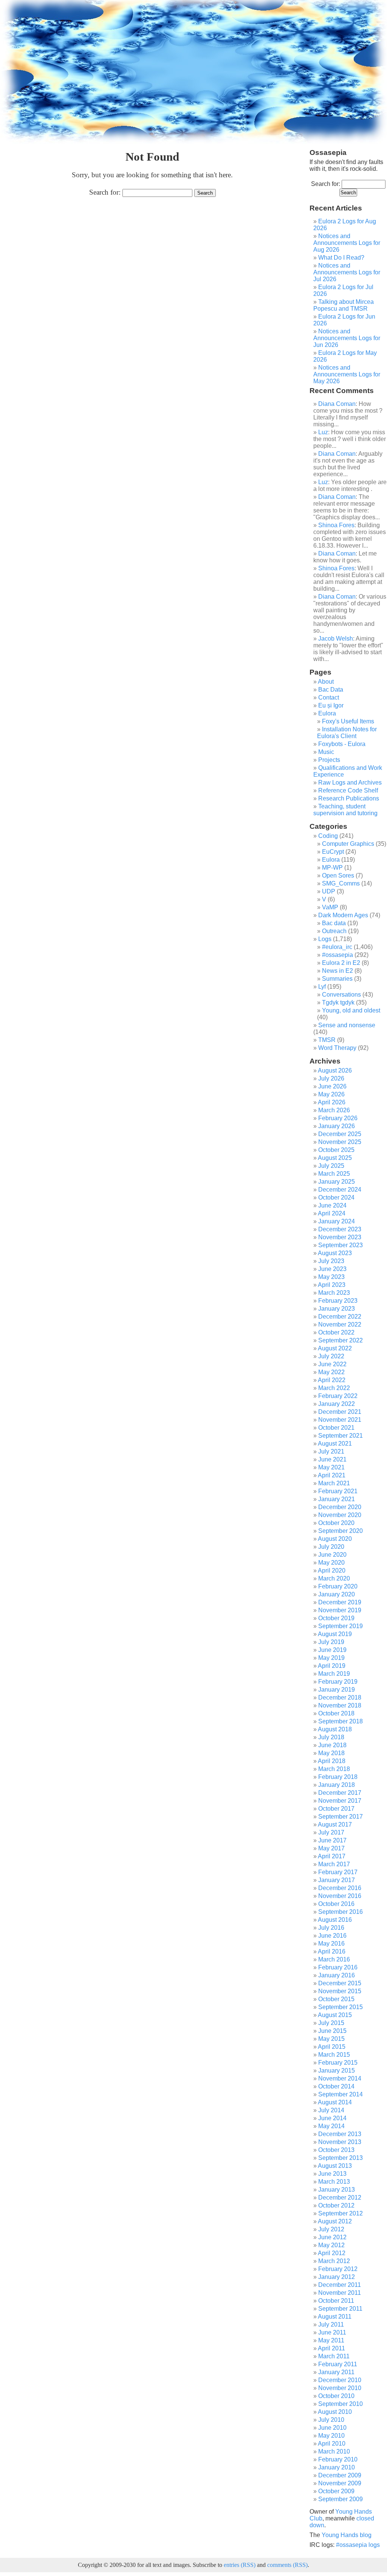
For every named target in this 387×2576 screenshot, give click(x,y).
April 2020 (332, 1571)
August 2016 (335, 1920)
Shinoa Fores (336, 525)
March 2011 (334, 2356)
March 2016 (334, 1959)
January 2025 (337, 1182)
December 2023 (340, 1229)
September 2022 (341, 1340)
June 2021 (332, 1459)
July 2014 (331, 2110)
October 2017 (336, 1809)
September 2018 (341, 1721)
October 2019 (336, 1618)
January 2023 (337, 1309)
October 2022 (336, 1332)
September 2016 (341, 1912)
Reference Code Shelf (348, 790)
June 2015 (332, 2031)
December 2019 (340, 1602)
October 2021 (336, 1428)
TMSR (327, 1040)
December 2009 (340, 2475)
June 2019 (332, 1650)
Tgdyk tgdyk (338, 1002)
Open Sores (338, 875)
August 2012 (335, 2221)
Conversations (341, 995)
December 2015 (340, 1983)
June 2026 (332, 1086)
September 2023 (341, 1245)
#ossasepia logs (358, 2545)
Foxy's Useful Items (348, 721)
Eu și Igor (331, 705)
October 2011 (336, 2301)
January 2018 (337, 1785)
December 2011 (340, 2285)
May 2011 (331, 2340)
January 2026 (337, 1126)
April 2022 (332, 1380)
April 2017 (332, 1856)
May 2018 (331, 1753)
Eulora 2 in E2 (341, 963)
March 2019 (334, 1674)
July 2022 (331, 1356)
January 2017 (337, 1880)
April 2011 (331, 2348)
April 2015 (332, 2047)
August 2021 (335, 1444)
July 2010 (331, 2420)
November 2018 (340, 1705)
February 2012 (338, 2269)
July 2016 (331, 1928)
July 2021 (331, 1451)
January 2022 (337, 1404)
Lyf (322, 987)
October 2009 (336, 2491)
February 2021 (338, 1491)
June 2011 (332, 2332)
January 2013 (337, 2190)
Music (326, 752)
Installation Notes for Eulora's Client (347, 733)
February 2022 (338, 1396)
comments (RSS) (287, 2565)
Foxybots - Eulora (342, 744)
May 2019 (331, 1658)
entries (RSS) (240, 2565)
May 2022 (331, 1372)
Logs (325, 939)
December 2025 (340, 1134)
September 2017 (341, 1817)
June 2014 (332, 2118)
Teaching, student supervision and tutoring (345, 810)
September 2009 (341, 2499)
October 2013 (336, 2150)
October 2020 (336, 1523)
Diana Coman (337, 404)
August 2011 (335, 2317)
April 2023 (332, 1285)
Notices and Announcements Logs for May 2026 (347, 374)
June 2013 (332, 2174)
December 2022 (340, 1317)
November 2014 (340, 2078)
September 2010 (341, 2404)
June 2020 (332, 1555)
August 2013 (335, 2166)
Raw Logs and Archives (350, 783)
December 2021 (340, 1412)
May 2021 (331, 1467)
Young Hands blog (347, 2535)
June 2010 (332, 2428)
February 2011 (338, 2364)
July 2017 (331, 1832)
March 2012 (334, 2261)
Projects (329, 760)
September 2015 (341, 2007)
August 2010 (335, 2412)
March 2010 (334, 2451)
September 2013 (341, 2158)
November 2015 (340, 1991)
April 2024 (332, 1213)
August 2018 (335, 1729)
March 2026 (334, 1110)
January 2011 (336, 2372)
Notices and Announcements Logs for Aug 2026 (347, 243)
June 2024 (332, 1205)
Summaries (337, 979)
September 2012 (341, 2213)
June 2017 (332, 1840)
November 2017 (340, 1801)
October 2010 (336, 2396)
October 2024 (336, 1197)
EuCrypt (333, 852)
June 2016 (332, 1936)
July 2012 (331, 2229)
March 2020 (334, 1578)
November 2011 (340, 2293)
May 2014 (331, 2126)
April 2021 (332, 1475)
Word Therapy (337, 1048)
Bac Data (331, 690)
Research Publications (349, 798)
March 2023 (334, 1293)
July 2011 (331, 2324)
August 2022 (335, 1348)
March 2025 (334, 1174)
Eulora (327, 713)
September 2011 (340, 2309)
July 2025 (331, 1166)
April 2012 (332, 2253)
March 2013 (334, 2182)
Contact (329, 697)
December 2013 (340, 2134)
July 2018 (331, 1737)
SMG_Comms (341, 883)
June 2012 (332, 2237)
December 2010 (340, 2380)
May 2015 (331, 2039)
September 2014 (341, 2094)
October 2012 (336, 2205)
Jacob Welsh (336, 639)
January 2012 (337, 2277)
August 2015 (335, 2015)
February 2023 (338, 1301)
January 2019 (337, 1690)
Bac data (334, 923)
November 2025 (340, 1142)
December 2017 (340, 1793)
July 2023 (331, 1261)
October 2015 (336, 1999)
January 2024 (337, 1221)
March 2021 (334, 1483)
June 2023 (332, 1269)
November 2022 (340, 1324)
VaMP (330, 907)
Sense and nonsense (347, 1025)
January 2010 (337, 2467)
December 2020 (340, 1507)
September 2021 (341, 1436)
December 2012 (340, 2197)
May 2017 (331, 1848)
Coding (328, 836)
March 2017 (334, 1864)
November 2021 (340, 1420)
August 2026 (335, 1070)
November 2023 (340, 1237)
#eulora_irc (337, 947)
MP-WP (332, 868)
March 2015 (334, 2055)
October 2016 (336, 1904)
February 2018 (338, 1777)
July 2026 (331, 1078)
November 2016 (340, 1896)
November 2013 (340, 2142)
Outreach (334, 931)
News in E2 (337, 971)
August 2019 (335, 1634)
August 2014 (335, 2102)
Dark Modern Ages (343, 915)
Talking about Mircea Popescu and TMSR (344, 305)
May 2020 (331, 1563)
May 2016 (331, 1944)
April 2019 (332, 1666)
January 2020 (337, 1594)
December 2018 (340, 1697)
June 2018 (332, 1745)
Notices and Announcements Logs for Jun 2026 (347, 338)
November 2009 (340, 2483)
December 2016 (340, 1888)
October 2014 (336, 2086)
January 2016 (337, 1975)
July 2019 (331, 1642)
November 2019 (340, 1610)
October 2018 (336, 1713)
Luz (323, 432)
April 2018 (332, 1761)
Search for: (105, 192)
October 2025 (336, 1150)
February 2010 (338, 2459)
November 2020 (340, 1515)
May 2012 (331, 2245)
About (326, 682)
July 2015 (331, 2023)
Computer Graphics (348, 844)
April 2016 (332, 1951)
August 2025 (335, 1158)
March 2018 (334, 1769)
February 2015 (338, 2063)
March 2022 (334, 1388)
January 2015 (337, 2071)
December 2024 (340, 1190)
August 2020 (335, 1539)
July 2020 (331, 1547)
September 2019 (341, 1626)
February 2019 (338, 1682)
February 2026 (338, 1118)
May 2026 (331, 1094)
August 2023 (335, 1253)
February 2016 (338, 1967)
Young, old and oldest (351, 1010)
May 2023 (331, 1277)
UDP (329, 891)
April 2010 (332, 2444)
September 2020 (341, 1531)
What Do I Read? (341, 258)
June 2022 (332, 1364)
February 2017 (338, 1872)
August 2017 (335, 1824)
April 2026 (332, 1102)
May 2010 (331, 2436)
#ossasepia (337, 955)
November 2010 (340, 2388)
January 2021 (337, 1499)
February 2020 (338, 1586)
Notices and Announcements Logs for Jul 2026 (347, 272)
